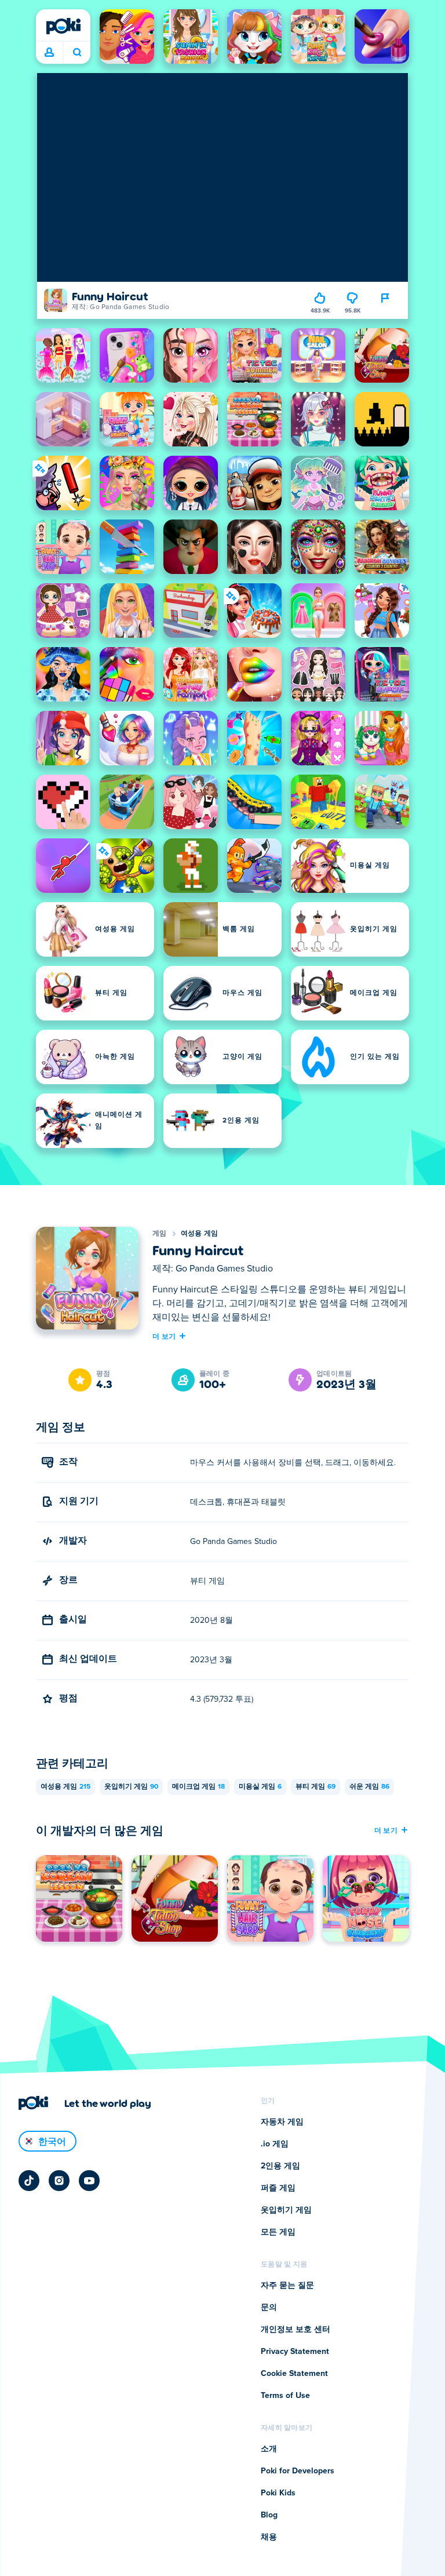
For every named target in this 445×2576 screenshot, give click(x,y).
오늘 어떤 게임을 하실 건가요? (77, 53)
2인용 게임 (280, 2166)
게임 (160, 1234)
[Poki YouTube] (89, 2181)
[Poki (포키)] (63, 26)
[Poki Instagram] (59, 2181)
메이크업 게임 (198, 1787)
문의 (269, 2308)
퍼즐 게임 (278, 2188)
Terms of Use (285, 2396)
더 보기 (164, 1336)
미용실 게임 (260, 1787)
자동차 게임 (282, 2122)
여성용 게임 (200, 1234)
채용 (269, 2537)
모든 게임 (278, 2232)
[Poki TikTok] (29, 2181)
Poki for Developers (298, 2471)
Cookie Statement (294, 2374)
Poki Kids (278, 2493)
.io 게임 (275, 2144)
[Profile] (49, 53)
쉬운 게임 (369, 1787)
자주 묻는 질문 (287, 2286)
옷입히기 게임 (131, 1787)
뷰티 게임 (315, 1787)
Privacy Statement (295, 2352)
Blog (269, 2515)
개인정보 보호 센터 (296, 2330)
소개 (269, 2449)
